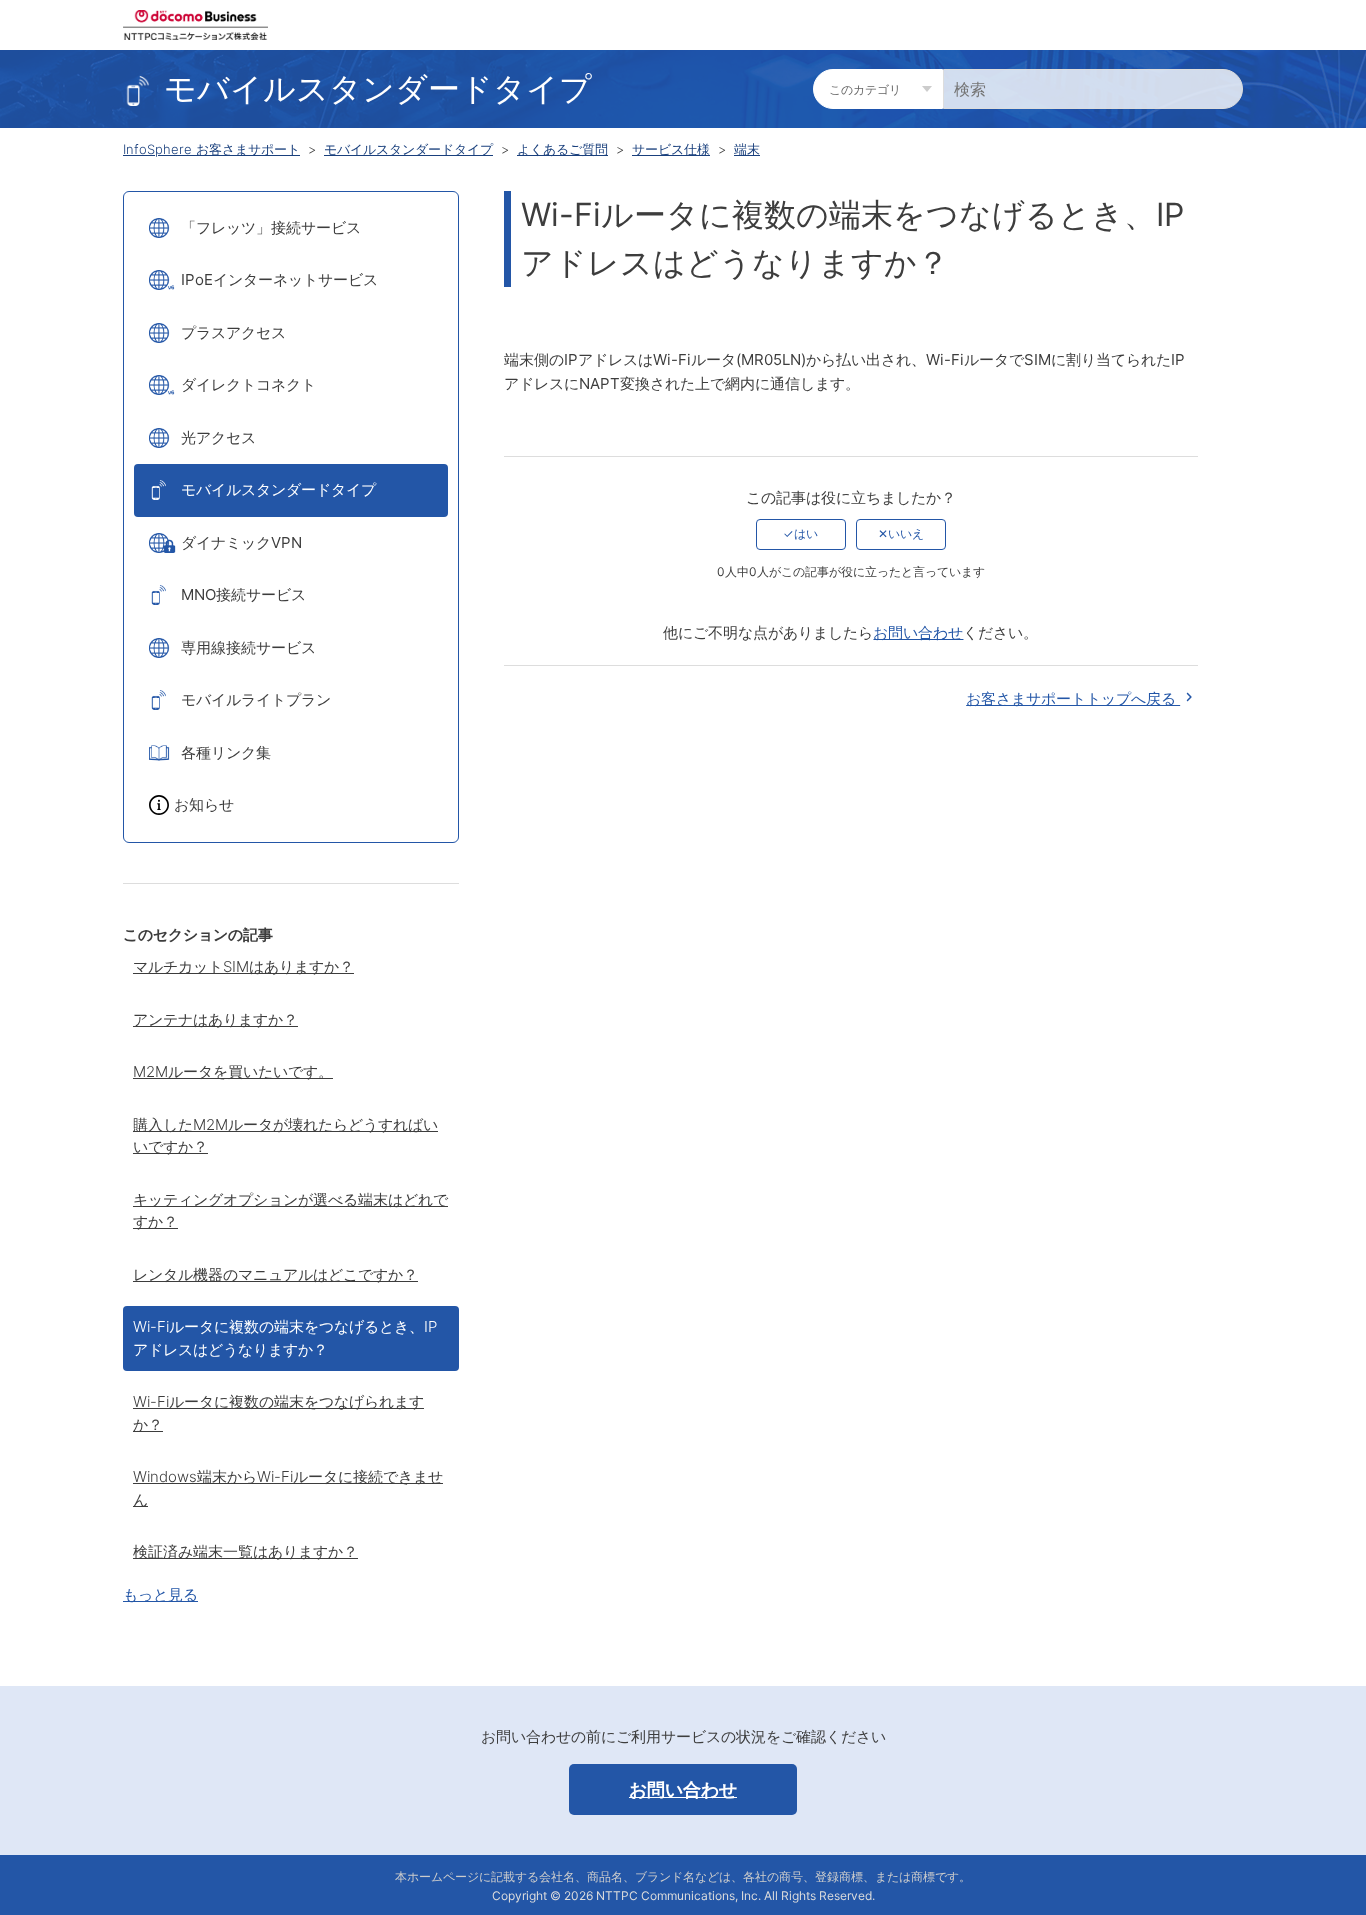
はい (806, 533)
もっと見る (160, 1594)
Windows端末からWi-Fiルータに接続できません (288, 1488)
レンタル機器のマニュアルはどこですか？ (275, 1274)
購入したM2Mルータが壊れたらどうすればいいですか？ (285, 1136)
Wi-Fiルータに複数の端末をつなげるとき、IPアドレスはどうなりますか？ (285, 1338)
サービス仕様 (671, 149)
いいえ (906, 533)
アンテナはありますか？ (215, 1019)
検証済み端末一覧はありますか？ (245, 1551)
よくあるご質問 (562, 149)
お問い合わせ (918, 632)
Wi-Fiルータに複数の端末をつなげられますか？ (278, 1413)
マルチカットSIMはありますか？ (243, 966)
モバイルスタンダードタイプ (408, 149)
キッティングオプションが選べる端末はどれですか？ (290, 1211)
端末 (747, 149)
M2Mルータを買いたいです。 (233, 1071)
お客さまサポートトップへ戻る (1073, 698)
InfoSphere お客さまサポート (211, 149)
